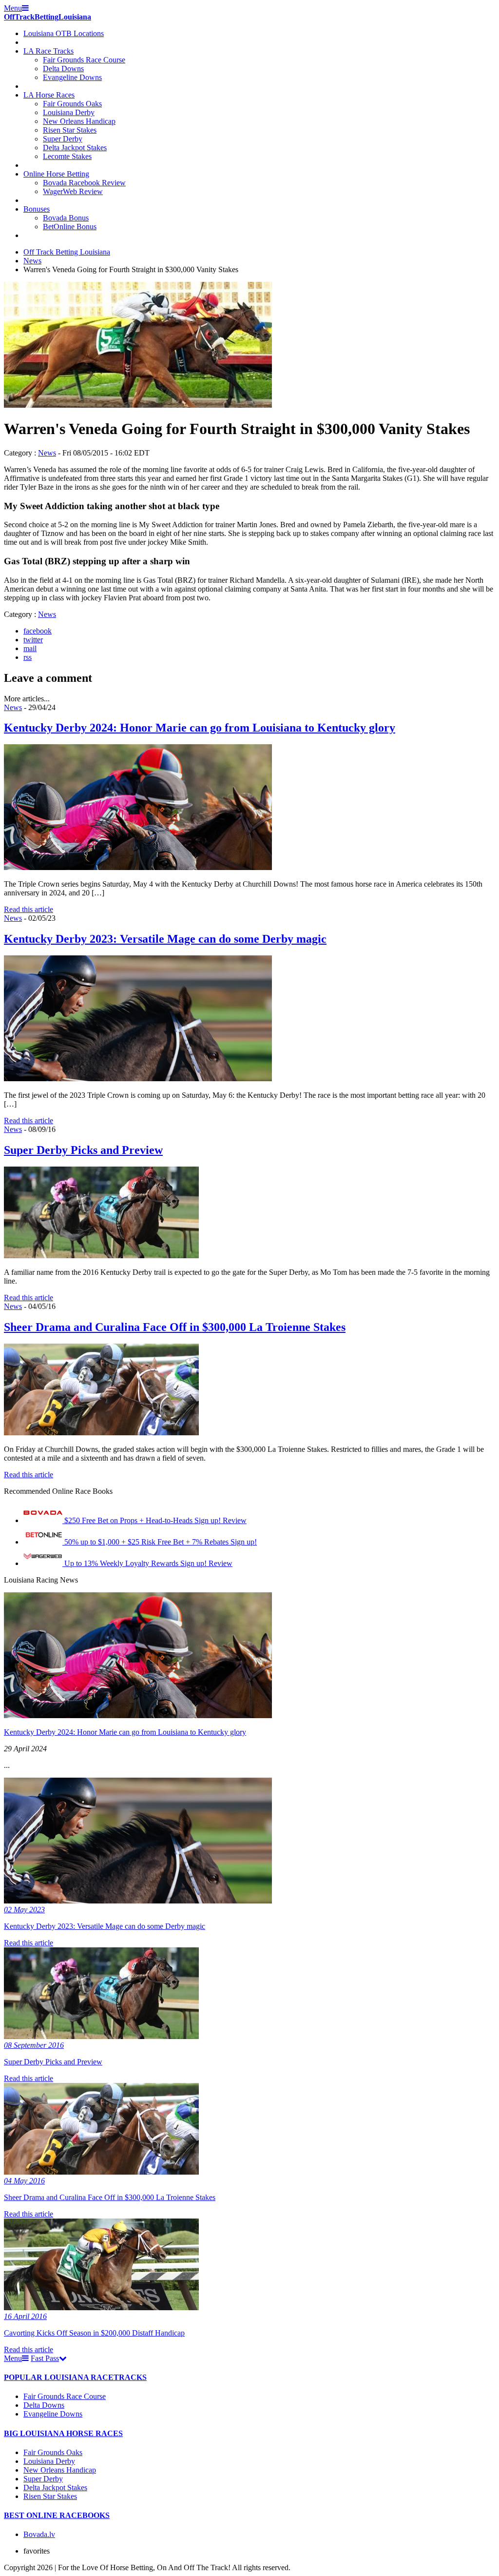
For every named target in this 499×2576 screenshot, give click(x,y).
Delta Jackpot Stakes (75, 148)
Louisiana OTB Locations (64, 33)
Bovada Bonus (66, 218)
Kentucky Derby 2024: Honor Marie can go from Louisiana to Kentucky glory (200, 728)
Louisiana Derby (69, 112)
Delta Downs (63, 69)
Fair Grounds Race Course (84, 60)
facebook (38, 631)
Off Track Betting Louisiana (67, 252)
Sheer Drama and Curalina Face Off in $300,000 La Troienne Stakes (175, 1327)
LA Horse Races (49, 95)
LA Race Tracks (48, 51)
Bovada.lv (39, 2534)
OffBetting (48, 17)
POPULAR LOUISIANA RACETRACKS (75, 2377)
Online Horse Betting (56, 174)
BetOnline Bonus (70, 227)
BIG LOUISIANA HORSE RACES (63, 2433)
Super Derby (63, 139)
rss (28, 657)
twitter (33, 640)
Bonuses (37, 209)
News (32, 261)
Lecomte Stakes (67, 156)
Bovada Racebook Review (84, 183)
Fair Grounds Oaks (72, 104)
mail (30, 648)
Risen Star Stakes (70, 130)
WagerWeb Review (73, 191)
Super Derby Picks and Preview (83, 1150)
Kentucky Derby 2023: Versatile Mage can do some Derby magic (165, 939)
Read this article (29, 909)
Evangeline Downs (72, 77)
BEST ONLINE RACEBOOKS (57, 2515)
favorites (37, 2551)
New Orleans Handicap (79, 121)
